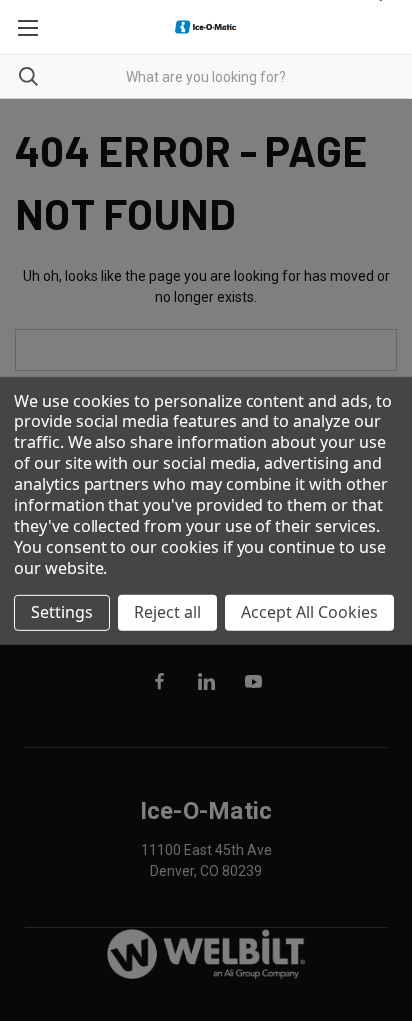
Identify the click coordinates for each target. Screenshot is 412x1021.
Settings (62, 612)
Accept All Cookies (309, 612)
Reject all (167, 612)
